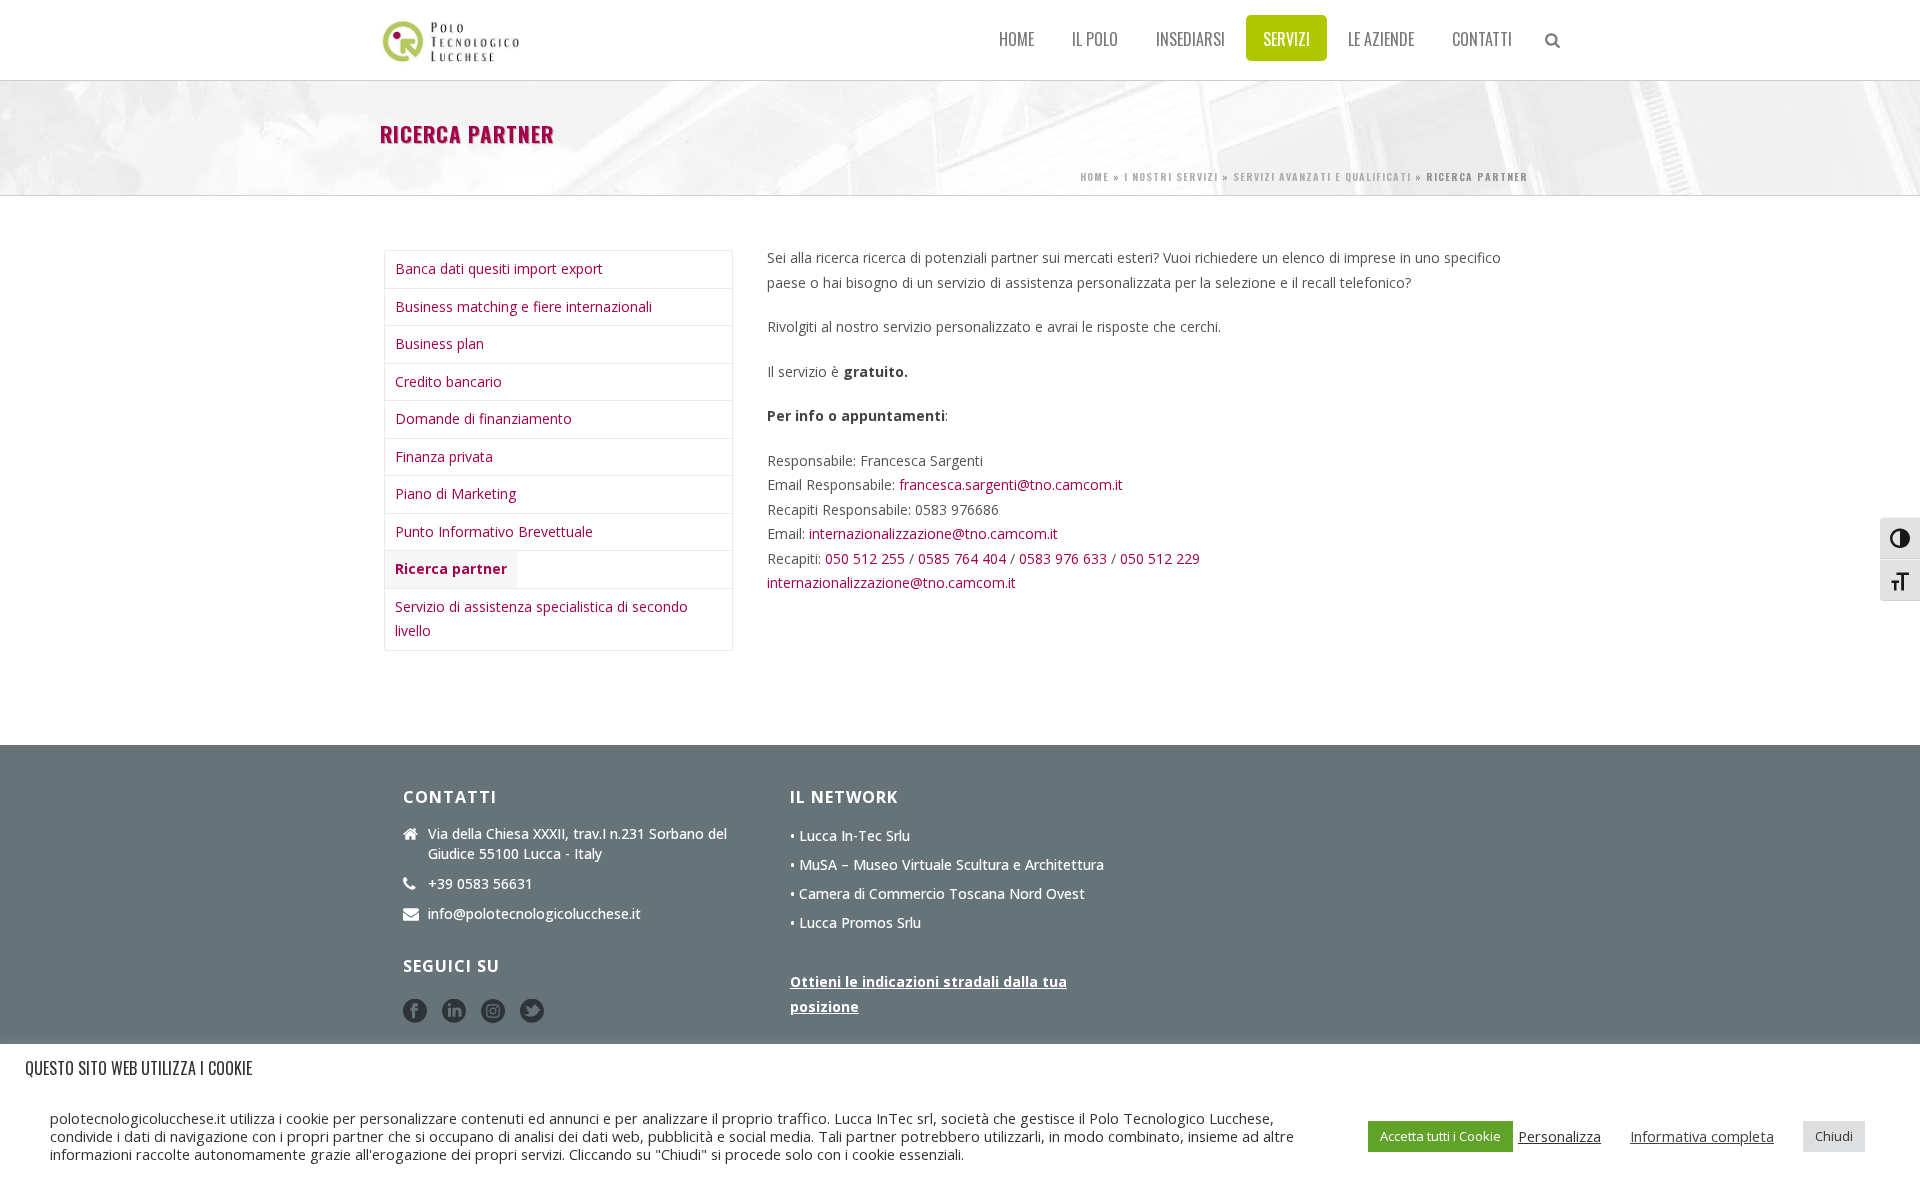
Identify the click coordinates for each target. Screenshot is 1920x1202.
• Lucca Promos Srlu (855, 923)
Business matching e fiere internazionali (523, 306)
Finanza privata (444, 456)
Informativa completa (1702, 1136)
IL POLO (1095, 39)
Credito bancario (448, 381)
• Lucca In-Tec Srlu (850, 836)
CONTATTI (1482, 39)
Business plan (439, 343)
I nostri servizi (1171, 176)
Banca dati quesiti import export (499, 268)
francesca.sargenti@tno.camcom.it (1011, 484)
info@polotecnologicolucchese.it (534, 914)
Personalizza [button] (1559, 1136)
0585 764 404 (962, 558)
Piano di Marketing (455, 493)
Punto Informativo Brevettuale (494, 531)
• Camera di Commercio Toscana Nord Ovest (937, 894)
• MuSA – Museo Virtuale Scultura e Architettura (947, 865)
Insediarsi (1190, 39)
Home (1016, 39)
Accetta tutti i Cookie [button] (1440, 1136)
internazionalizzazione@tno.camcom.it (933, 533)
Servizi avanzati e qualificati (1322, 176)
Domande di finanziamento (483, 418)
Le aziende (1381, 39)
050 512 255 (865, 558)
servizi (1286, 39)
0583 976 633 (1063, 558)
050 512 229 (1160, 558)
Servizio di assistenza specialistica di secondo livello (541, 619)
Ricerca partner (451, 568)
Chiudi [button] (1834, 1136)
